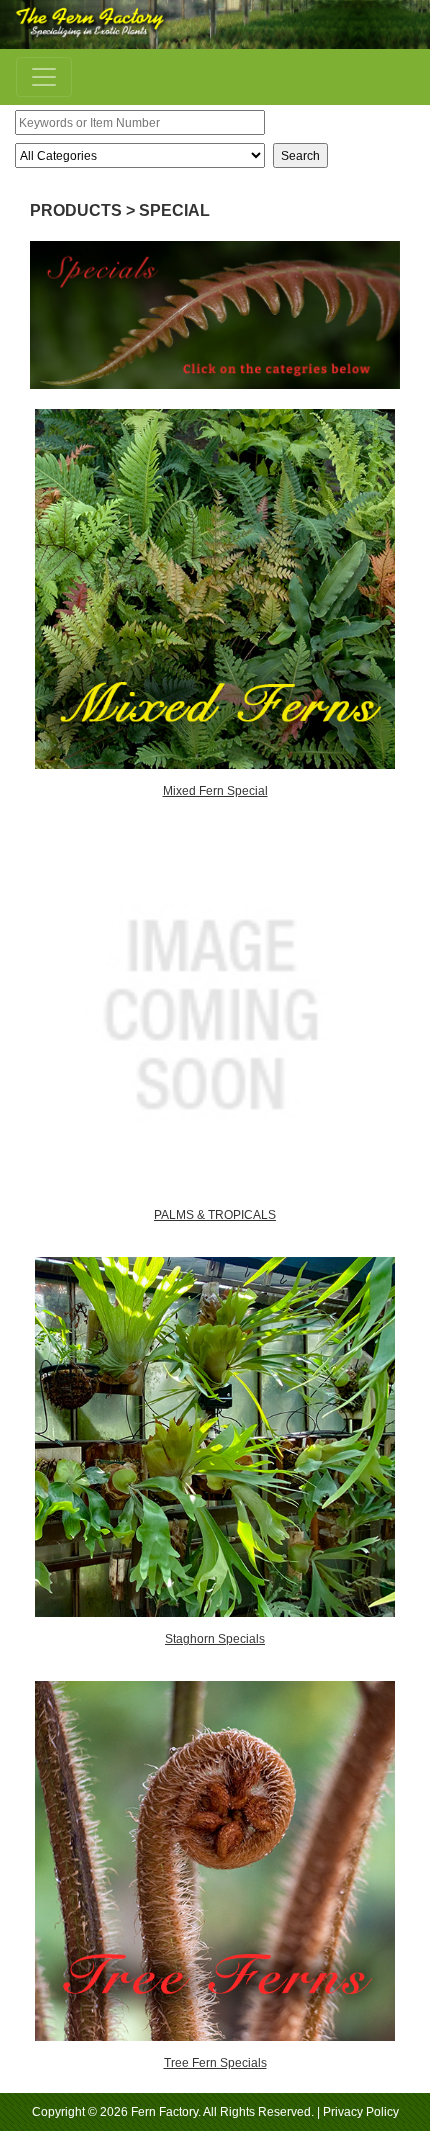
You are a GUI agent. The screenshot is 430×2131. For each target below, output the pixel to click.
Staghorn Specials (215, 1639)
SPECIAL (174, 210)
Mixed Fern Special (215, 791)
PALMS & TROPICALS (215, 1215)
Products (76, 210)
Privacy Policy (361, 2112)
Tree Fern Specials (215, 2063)
